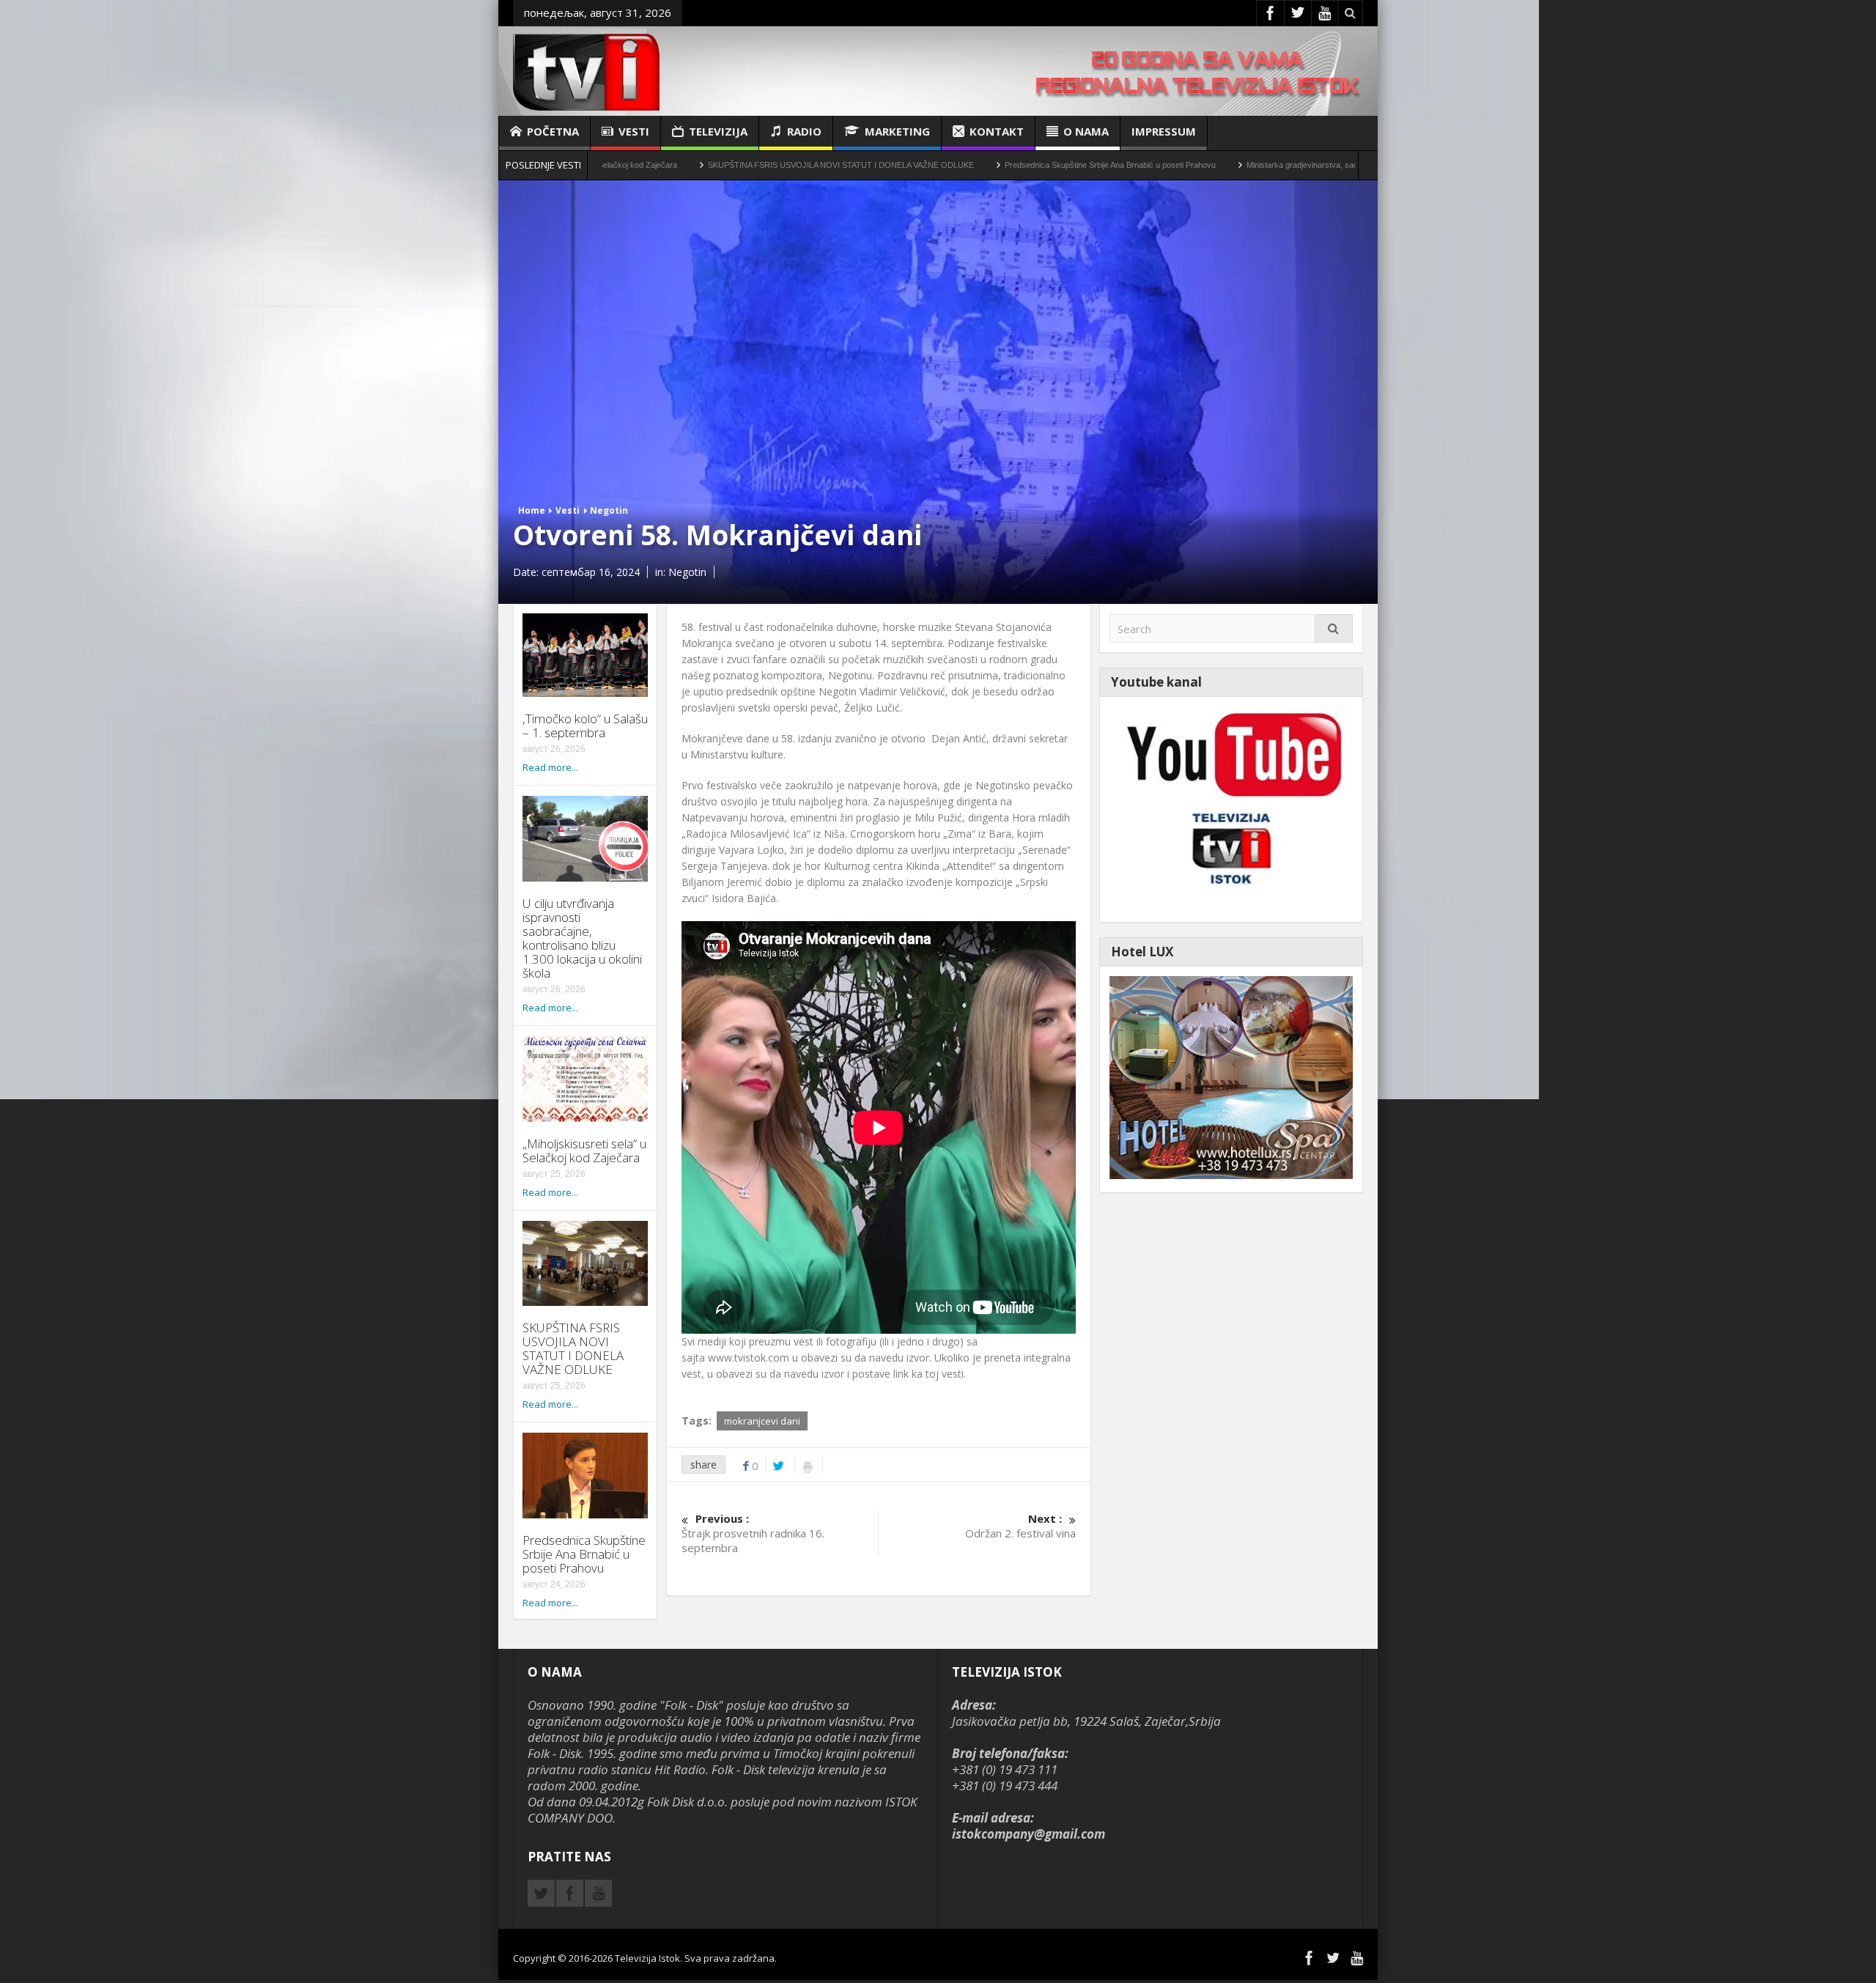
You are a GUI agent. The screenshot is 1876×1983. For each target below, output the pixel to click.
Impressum (1164, 131)
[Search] (1334, 628)
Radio (804, 131)
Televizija (718, 131)
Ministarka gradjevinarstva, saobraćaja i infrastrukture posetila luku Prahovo (1252, 165)
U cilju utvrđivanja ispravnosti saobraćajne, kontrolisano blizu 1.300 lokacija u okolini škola (582, 938)
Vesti (634, 131)
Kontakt (997, 131)
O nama (1086, 131)
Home (532, 510)
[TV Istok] (586, 71)
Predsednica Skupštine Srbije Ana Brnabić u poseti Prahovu (981, 165)
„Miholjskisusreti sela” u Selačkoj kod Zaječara (584, 1151)
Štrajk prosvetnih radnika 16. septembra (753, 1533)
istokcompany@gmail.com (1029, 1834)
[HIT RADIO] (1231, 808)
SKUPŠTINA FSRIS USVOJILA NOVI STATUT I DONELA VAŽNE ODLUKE (711, 165)
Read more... (550, 767)
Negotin (609, 510)
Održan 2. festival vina (1020, 1526)
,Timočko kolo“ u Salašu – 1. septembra (585, 725)
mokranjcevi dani (762, 1421)
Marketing (897, 131)
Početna (553, 131)
